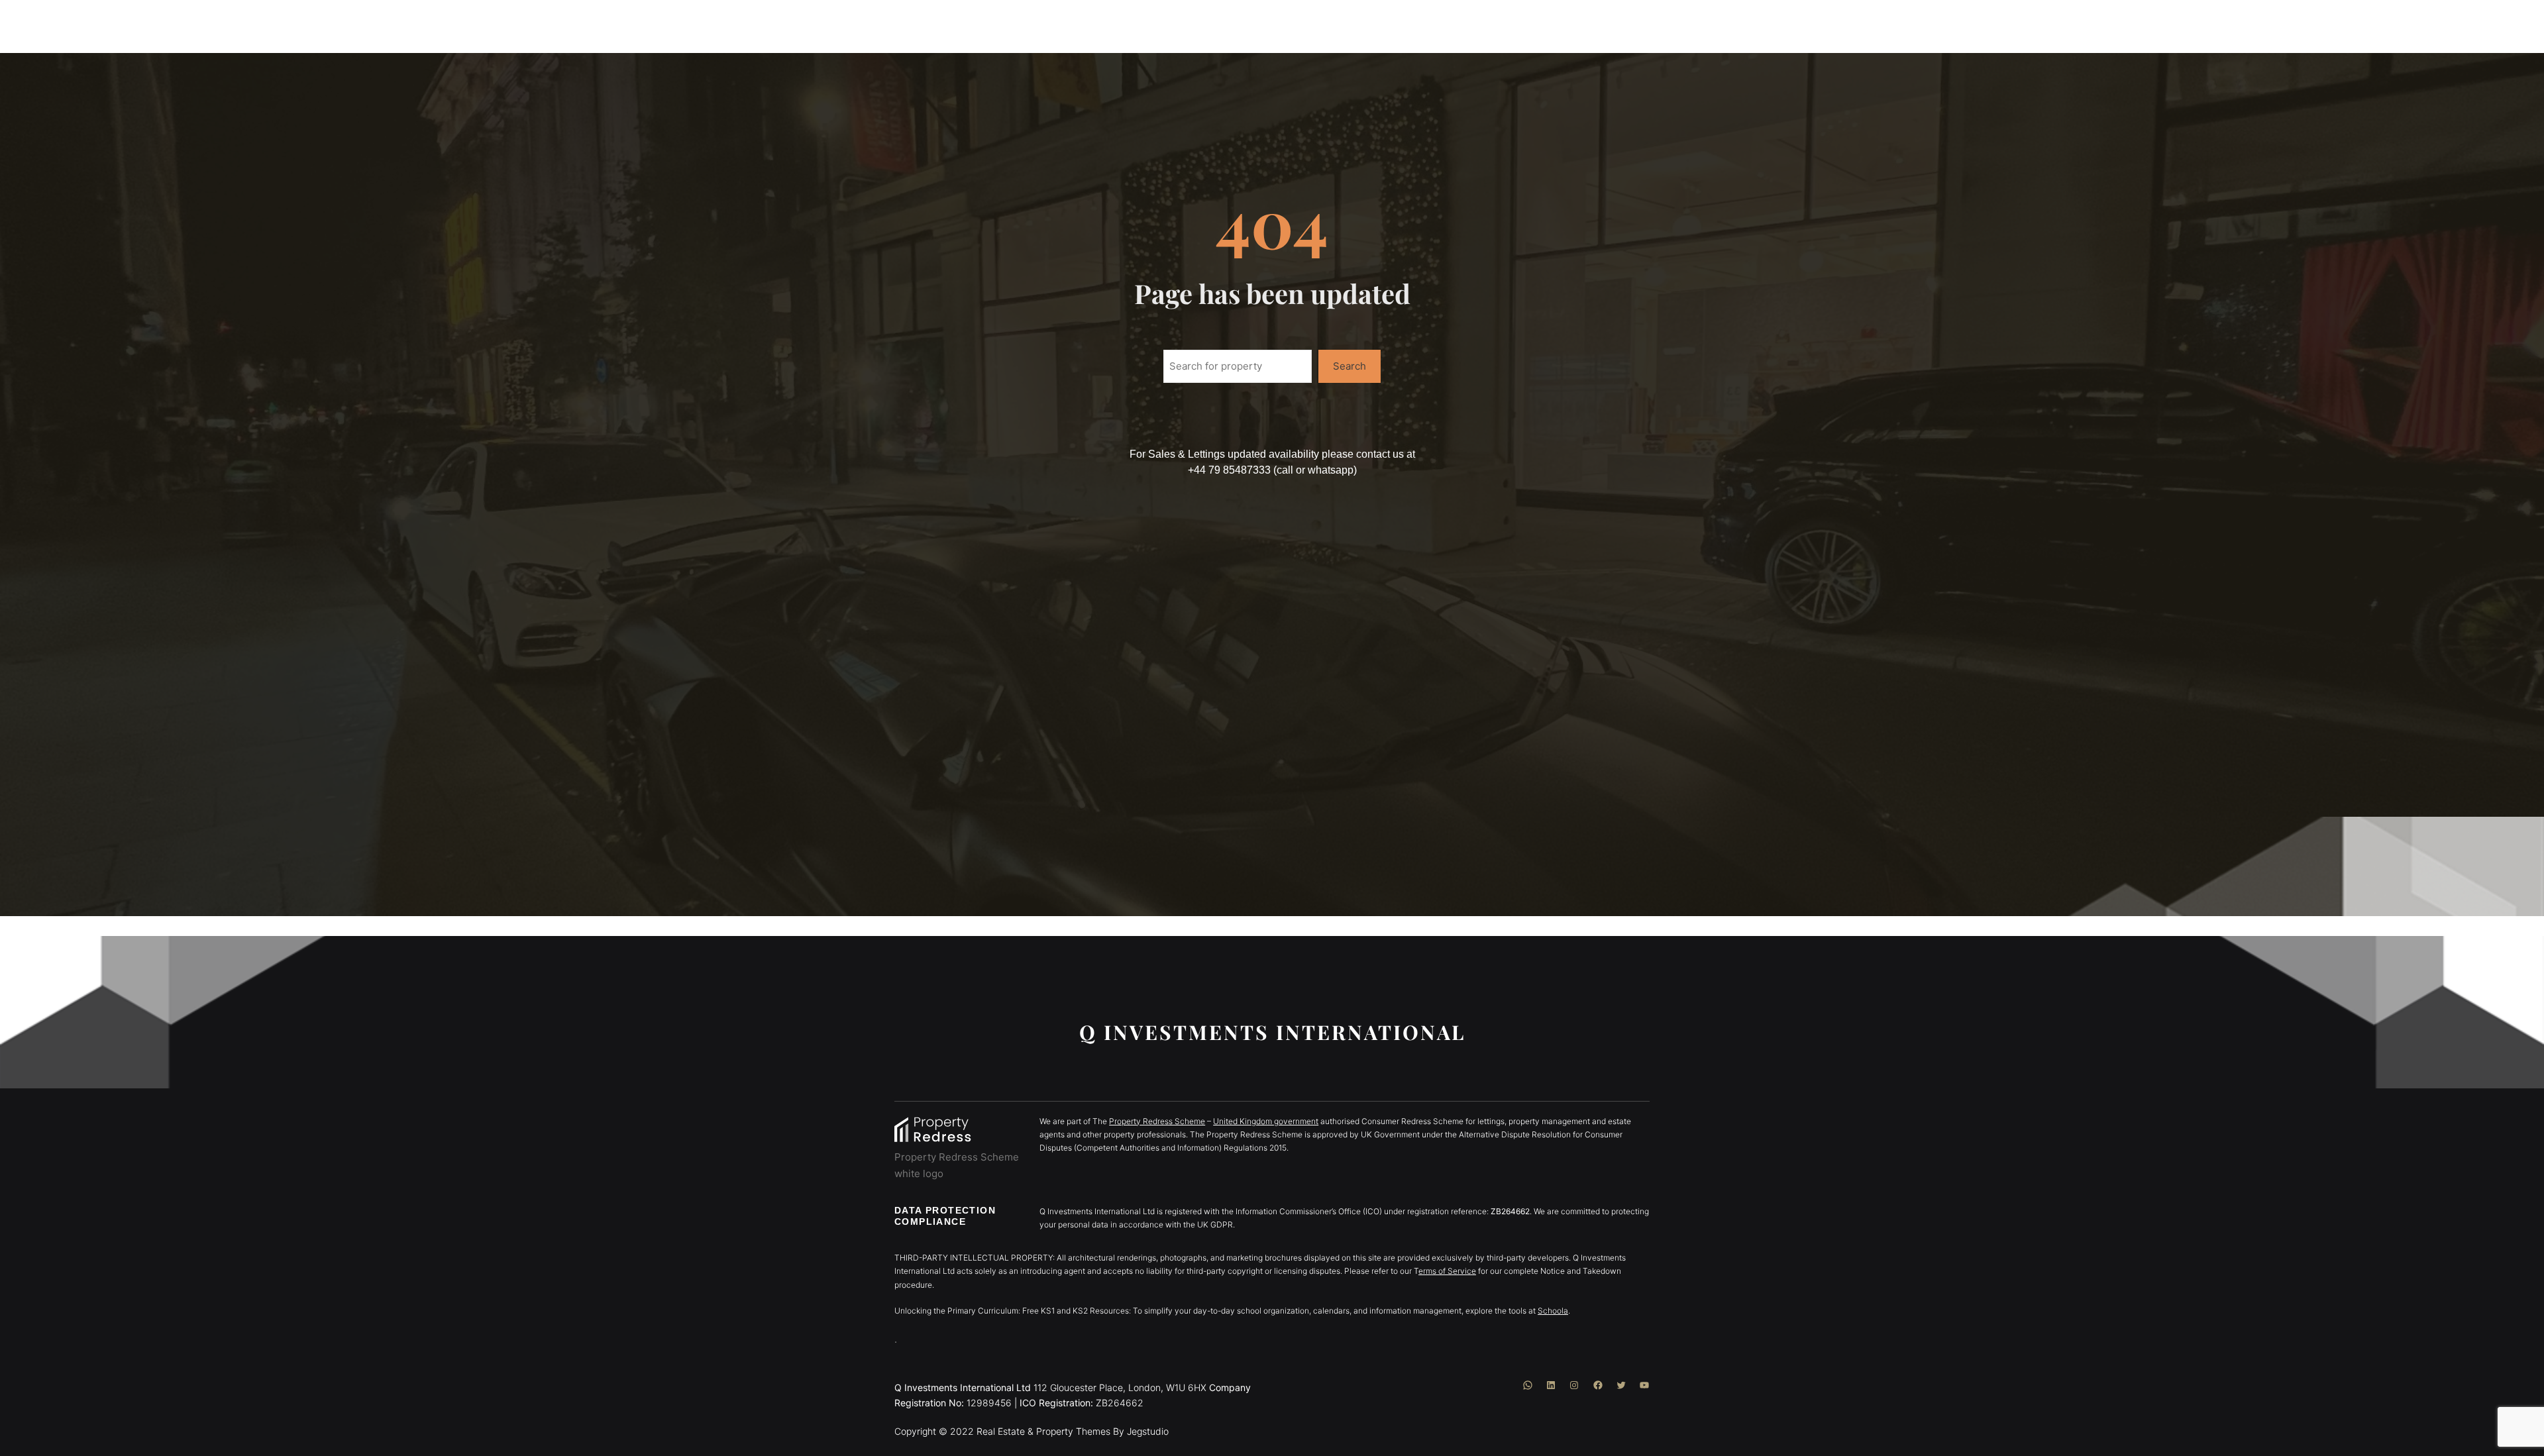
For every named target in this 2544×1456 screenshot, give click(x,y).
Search (1350, 366)
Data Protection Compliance (945, 1216)
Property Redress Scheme (1157, 1121)
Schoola (1553, 1311)
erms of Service (1447, 1271)
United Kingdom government (1266, 1121)
